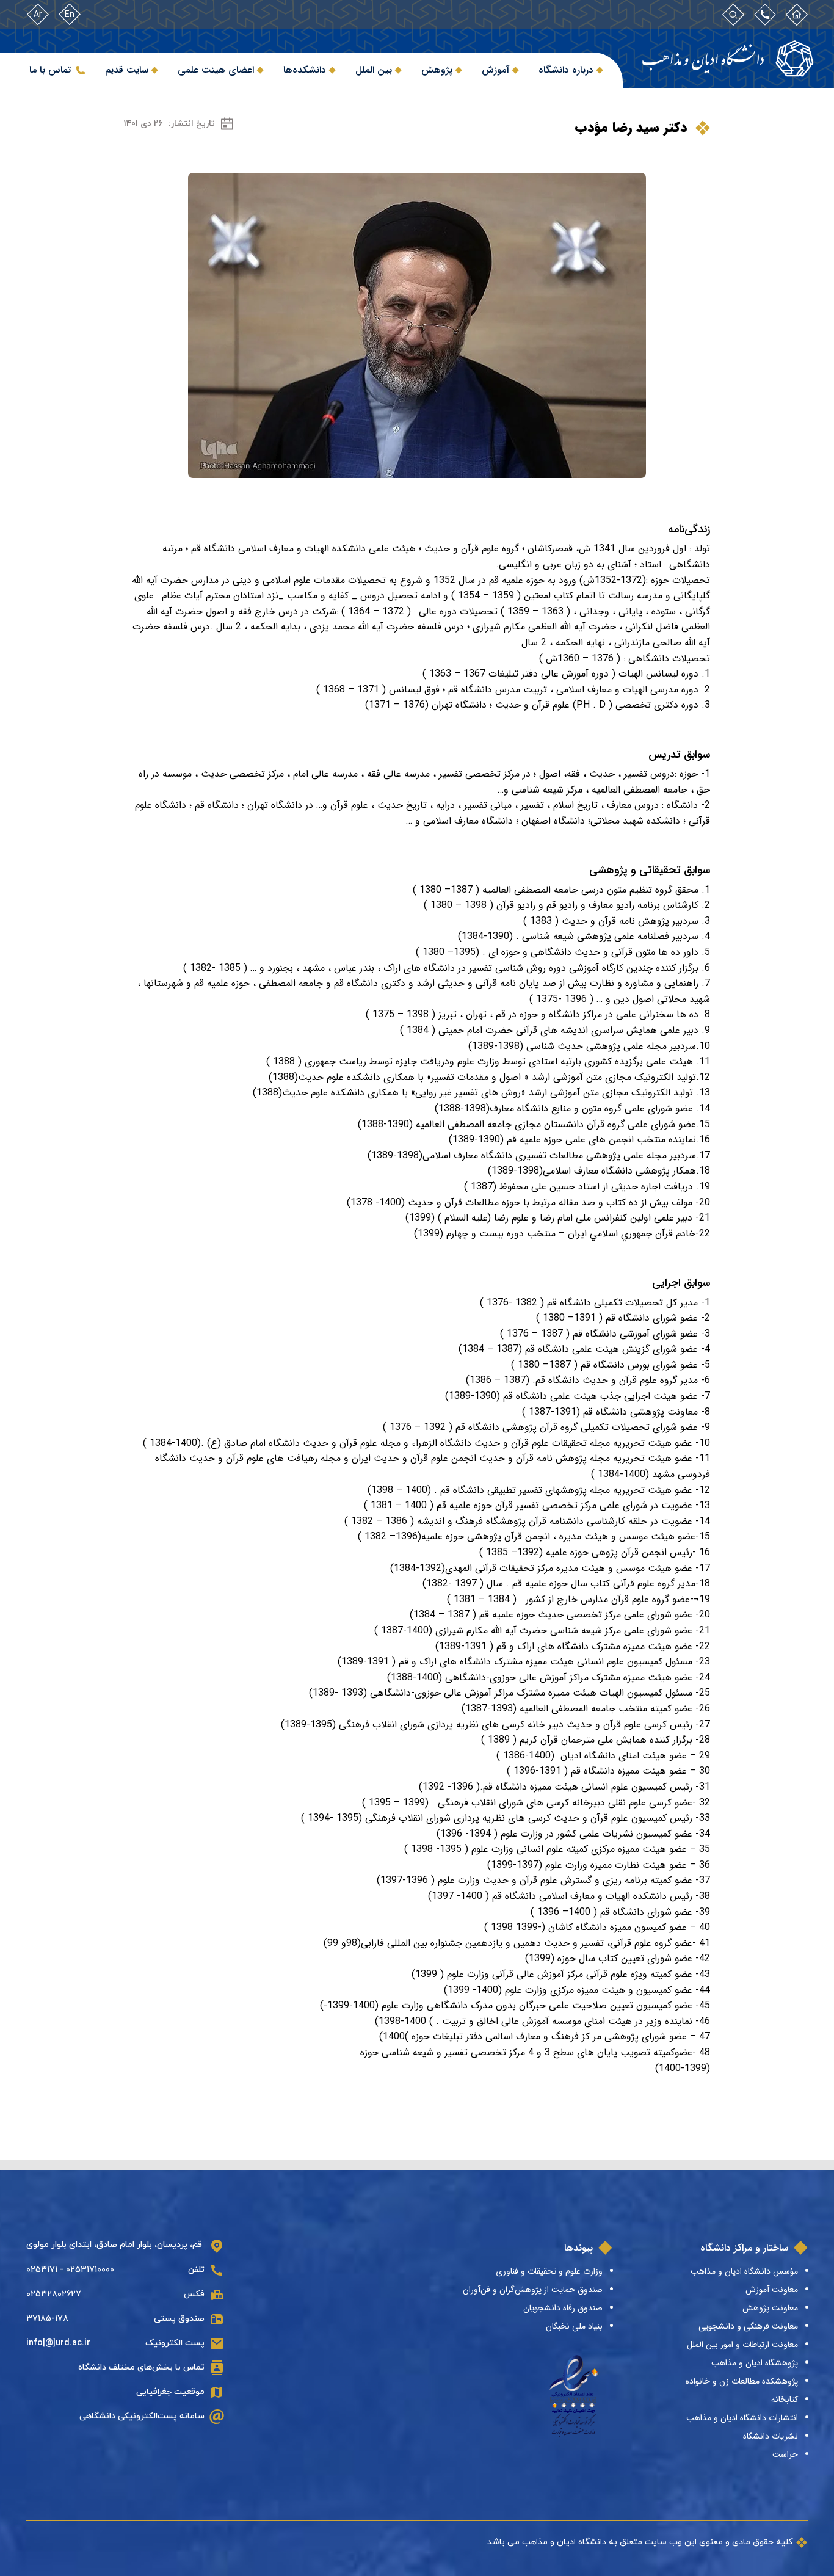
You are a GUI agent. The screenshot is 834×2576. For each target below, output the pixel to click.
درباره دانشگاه (566, 70)
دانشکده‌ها (305, 70)
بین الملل (374, 70)
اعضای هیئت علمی (216, 70)
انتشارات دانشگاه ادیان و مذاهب (742, 2418)
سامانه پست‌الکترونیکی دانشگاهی (142, 2416)
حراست (785, 2454)
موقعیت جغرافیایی (170, 2392)
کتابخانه (785, 2400)
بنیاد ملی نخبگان (574, 2326)
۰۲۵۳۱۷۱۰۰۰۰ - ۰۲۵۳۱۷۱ (70, 2270)
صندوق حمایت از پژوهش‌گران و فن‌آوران (533, 2290)
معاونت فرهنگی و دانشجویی (748, 2326)
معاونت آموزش (772, 2290)
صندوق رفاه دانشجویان (563, 2308)
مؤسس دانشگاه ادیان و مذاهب (744, 2271)
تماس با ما (50, 70)
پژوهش (437, 70)
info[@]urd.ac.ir (58, 2343)
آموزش (495, 70)
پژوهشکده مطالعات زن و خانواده (742, 2381)
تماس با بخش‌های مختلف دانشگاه (141, 2367)
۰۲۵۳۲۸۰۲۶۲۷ (54, 2294)
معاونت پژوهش (770, 2308)
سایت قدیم (127, 70)
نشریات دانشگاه (771, 2436)
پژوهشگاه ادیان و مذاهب (755, 2363)
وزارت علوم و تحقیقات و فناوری (549, 2271)
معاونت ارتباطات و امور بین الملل (742, 2345)
